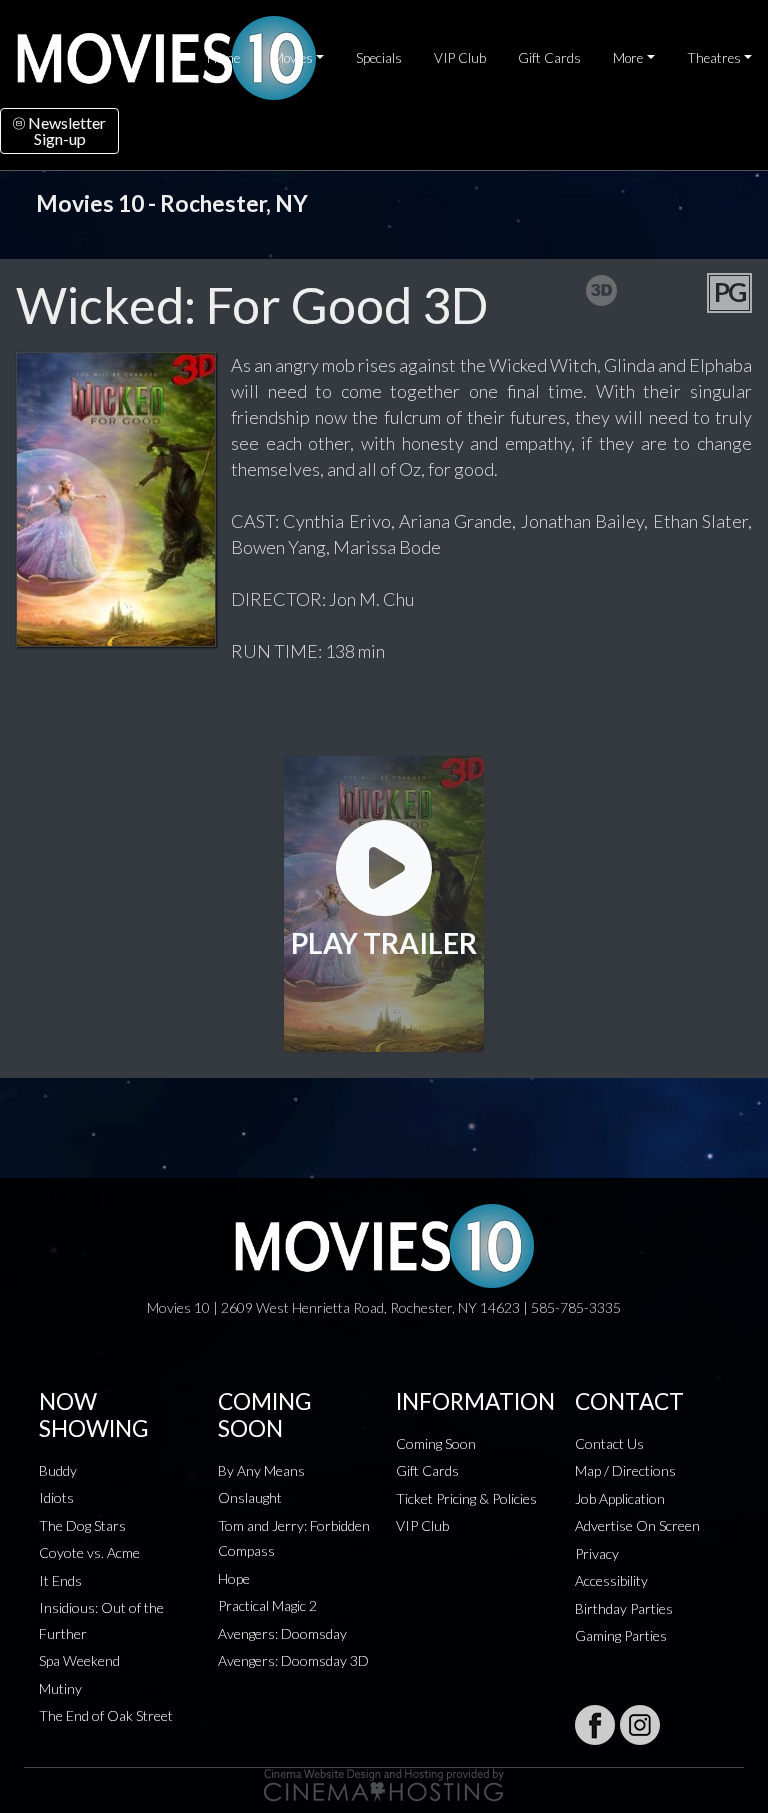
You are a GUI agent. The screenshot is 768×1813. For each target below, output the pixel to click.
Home (223, 58)
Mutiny (60, 1688)
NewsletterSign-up (65, 130)
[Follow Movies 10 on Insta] (640, 1725)
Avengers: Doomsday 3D (293, 1660)
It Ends (60, 1580)
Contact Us (609, 1443)
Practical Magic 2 (267, 1605)
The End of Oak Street (106, 1715)
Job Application (620, 1498)
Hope (234, 1578)
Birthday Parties (624, 1608)
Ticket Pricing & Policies (466, 1498)
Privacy (597, 1553)
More (628, 58)
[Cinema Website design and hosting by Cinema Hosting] (384, 1783)
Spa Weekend (79, 1660)
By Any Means (261, 1470)
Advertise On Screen (637, 1525)
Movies (292, 58)
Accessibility (611, 1580)
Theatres (714, 58)
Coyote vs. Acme (89, 1552)
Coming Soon (436, 1443)
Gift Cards (549, 58)
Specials (379, 58)
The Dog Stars (82, 1525)
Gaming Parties (621, 1635)
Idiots (56, 1497)
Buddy (58, 1470)
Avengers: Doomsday (282, 1633)
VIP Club (460, 58)
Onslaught (250, 1497)
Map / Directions (625, 1470)
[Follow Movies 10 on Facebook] (595, 1725)
